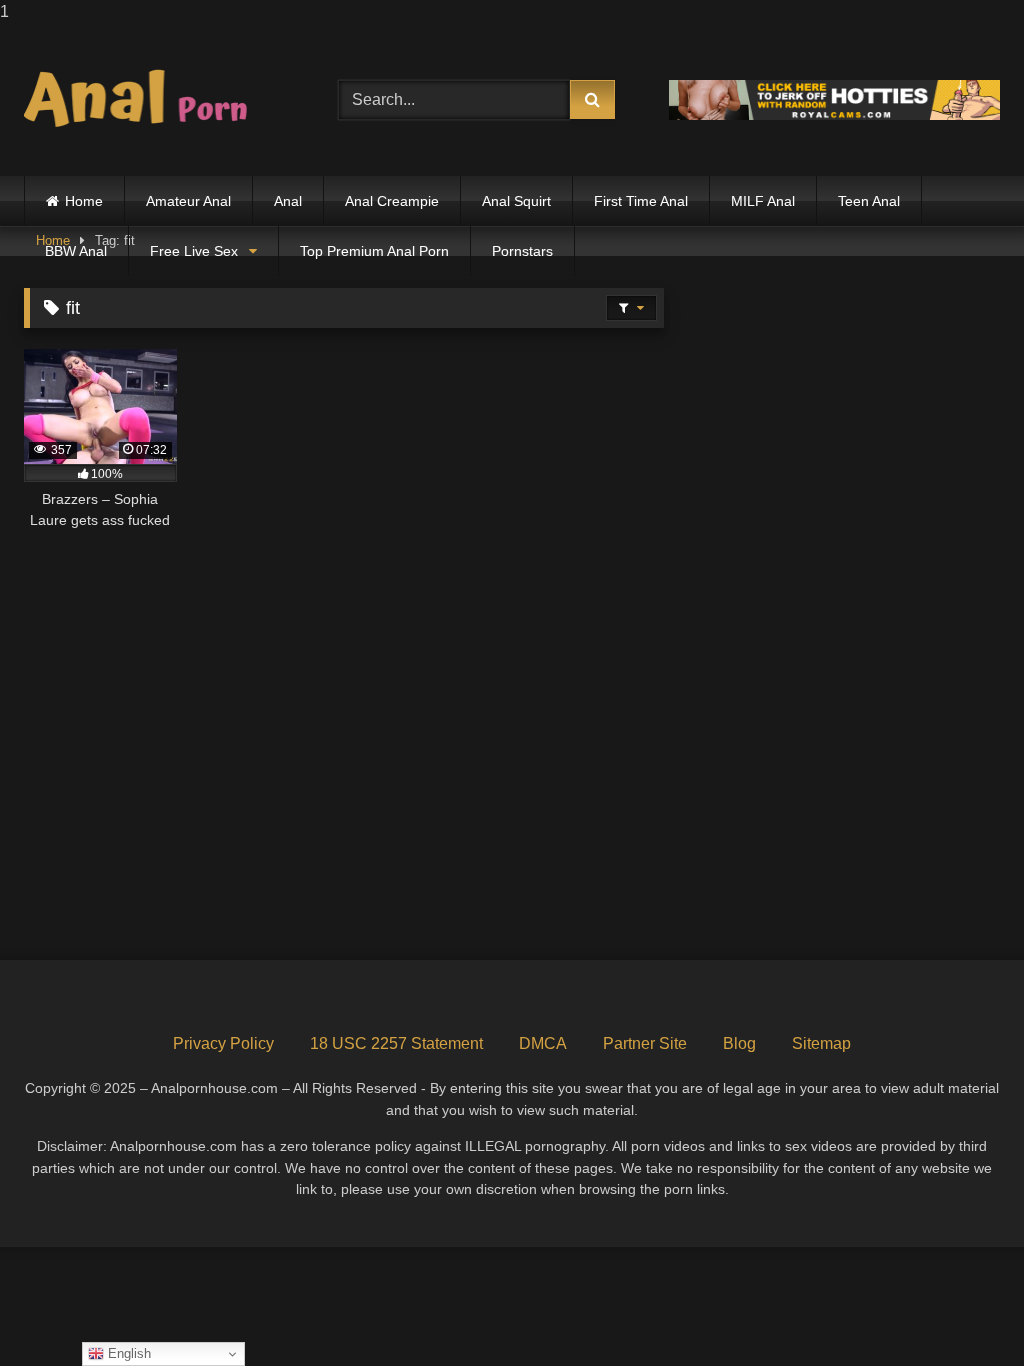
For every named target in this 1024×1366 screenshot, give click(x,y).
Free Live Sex (194, 251)
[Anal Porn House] (158, 100)
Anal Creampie (392, 201)
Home (84, 201)
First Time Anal (641, 201)
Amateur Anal (188, 201)
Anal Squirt (516, 201)
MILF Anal (763, 201)
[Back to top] (962, 1310)
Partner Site (645, 1043)
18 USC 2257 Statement (396, 1043)
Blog (739, 1043)
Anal (288, 201)
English (127, 1353)
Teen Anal (869, 201)
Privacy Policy (223, 1043)
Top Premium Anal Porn (374, 251)
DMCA (543, 1043)
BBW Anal (76, 251)
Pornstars (522, 251)
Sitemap (821, 1043)
